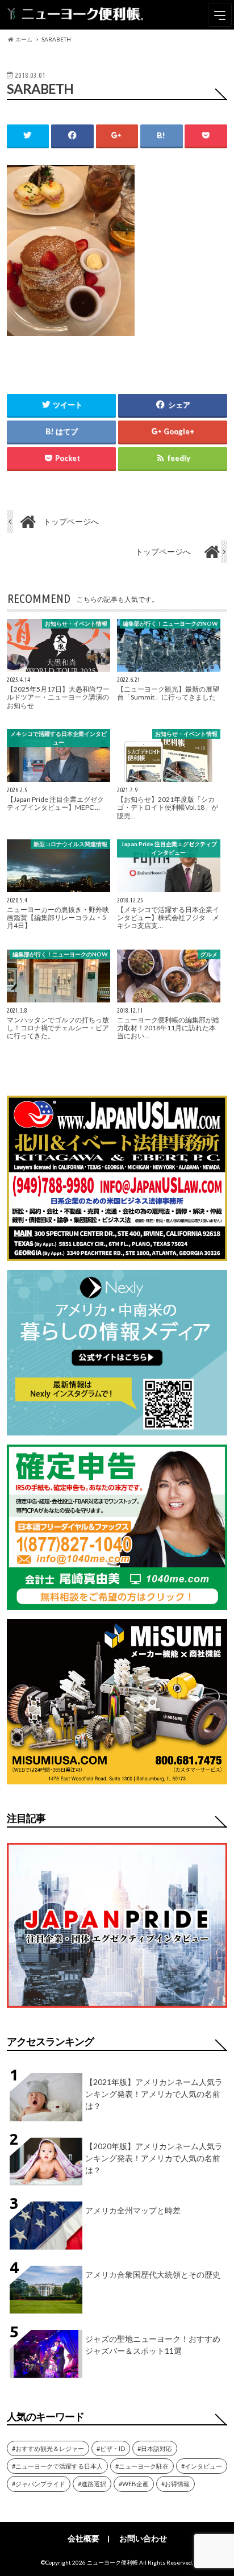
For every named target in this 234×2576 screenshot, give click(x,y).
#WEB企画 (134, 2484)
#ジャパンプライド (39, 2484)
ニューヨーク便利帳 (112, 2562)
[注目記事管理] (117, 2010)
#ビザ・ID (111, 2448)
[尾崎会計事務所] (117, 1603)
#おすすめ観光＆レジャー (48, 2448)
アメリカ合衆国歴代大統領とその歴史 (153, 2275)
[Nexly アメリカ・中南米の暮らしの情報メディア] (117, 1428)
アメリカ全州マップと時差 (133, 2210)
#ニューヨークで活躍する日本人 (57, 2466)
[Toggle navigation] (220, 15)
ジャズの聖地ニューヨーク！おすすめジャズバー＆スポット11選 (153, 2345)
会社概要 (83, 2538)
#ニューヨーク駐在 (142, 2466)
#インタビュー (202, 2466)
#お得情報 (175, 2484)
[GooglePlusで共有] (117, 136)
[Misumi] (117, 1777)
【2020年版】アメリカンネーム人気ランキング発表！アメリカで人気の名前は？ (154, 2158)
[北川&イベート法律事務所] (117, 1254)
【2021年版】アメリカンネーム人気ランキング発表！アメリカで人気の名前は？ (154, 2094)
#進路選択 (92, 2484)
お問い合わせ (143, 2538)
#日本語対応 (155, 2448)
